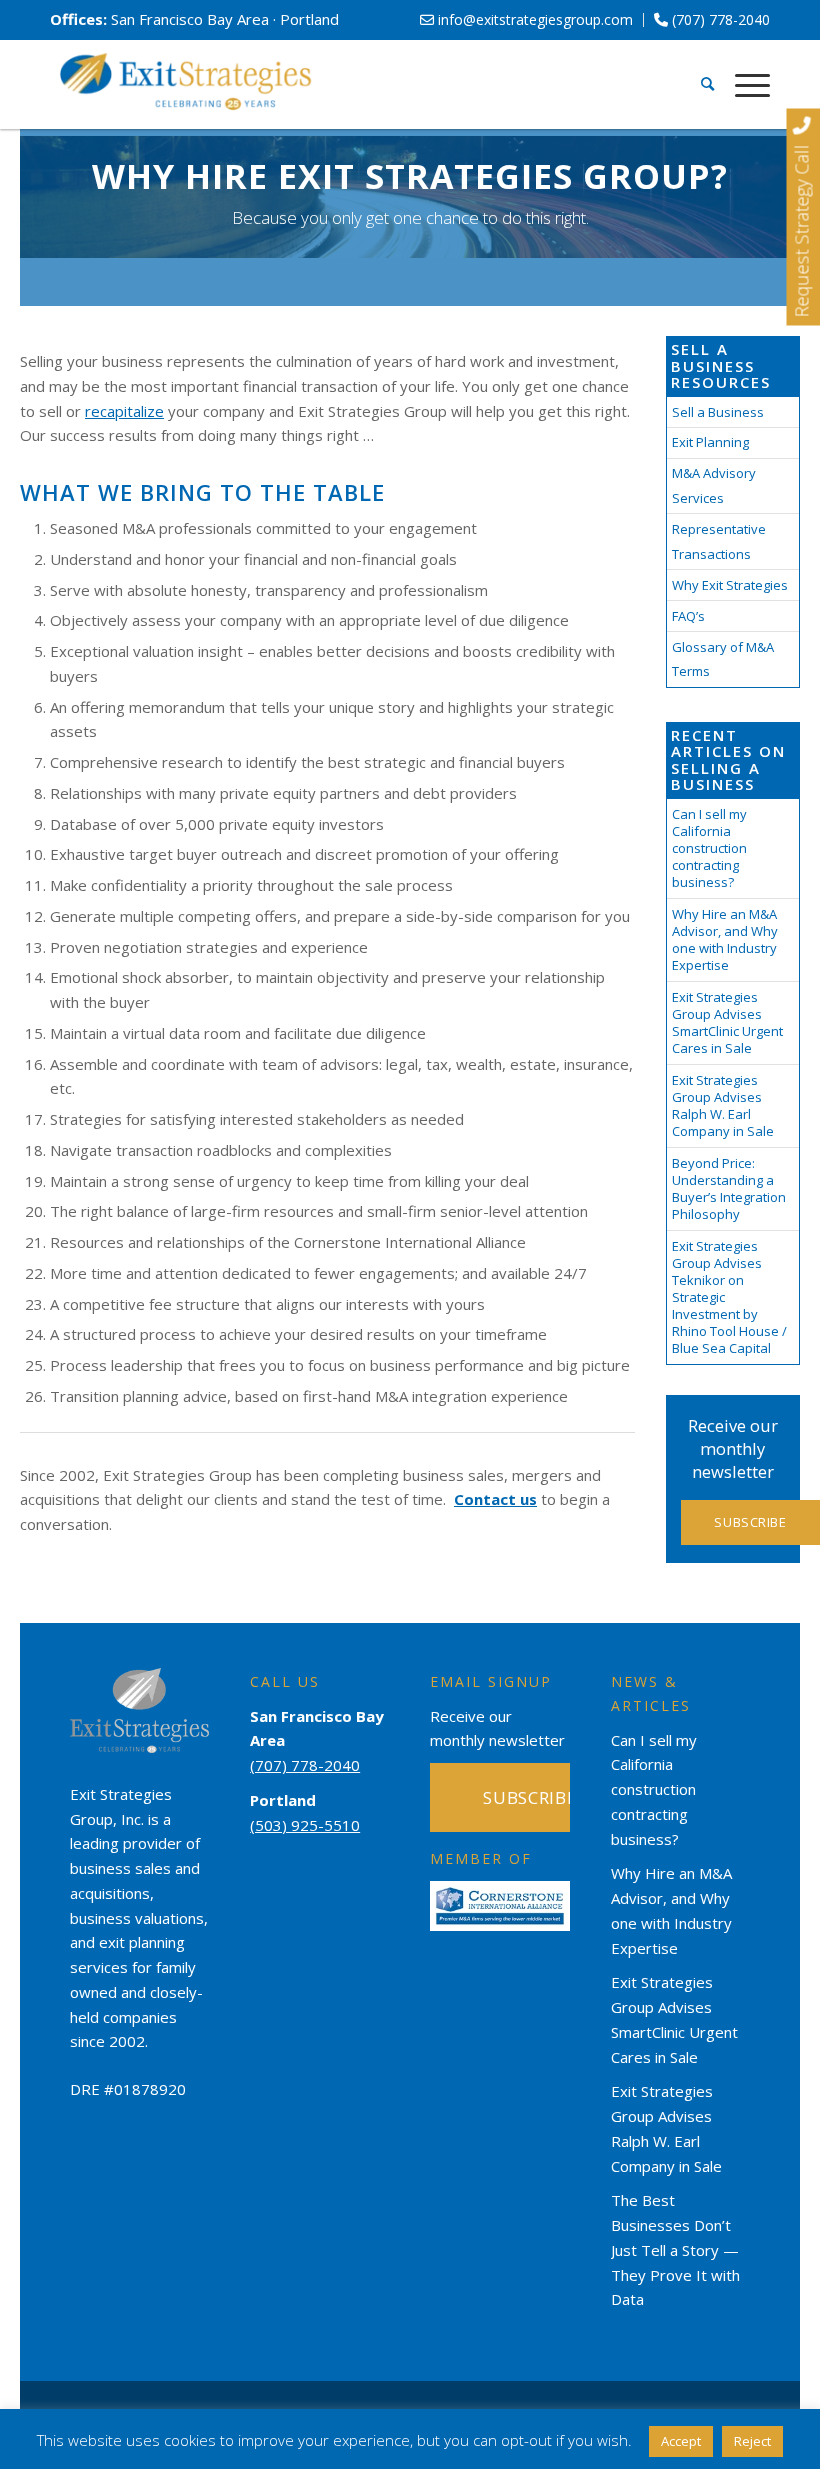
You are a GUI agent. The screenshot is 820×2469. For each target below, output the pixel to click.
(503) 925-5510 (305, 1825)
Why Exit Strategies (730, 585)
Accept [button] (681, 2441)
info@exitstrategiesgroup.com (533, 19)
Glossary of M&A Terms (723, 659)
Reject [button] (752, 2441)
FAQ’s (688, 616)
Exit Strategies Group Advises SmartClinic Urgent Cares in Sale (727, 1022)
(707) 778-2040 (719, 19)
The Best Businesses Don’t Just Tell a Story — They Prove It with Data (675, 2249)
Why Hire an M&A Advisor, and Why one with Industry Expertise (725, 939)
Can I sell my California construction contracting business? (709, 848)
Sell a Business (718, 412)
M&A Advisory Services (714, 485)
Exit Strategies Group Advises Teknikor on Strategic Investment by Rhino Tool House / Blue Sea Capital (729, 1297)
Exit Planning (710, 442)
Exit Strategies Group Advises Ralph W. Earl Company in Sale (723, 1105)
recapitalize (124, 411)
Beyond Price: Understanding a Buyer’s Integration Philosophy (729, 1188)
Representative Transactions (719, 541)
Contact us (495, 1499)
